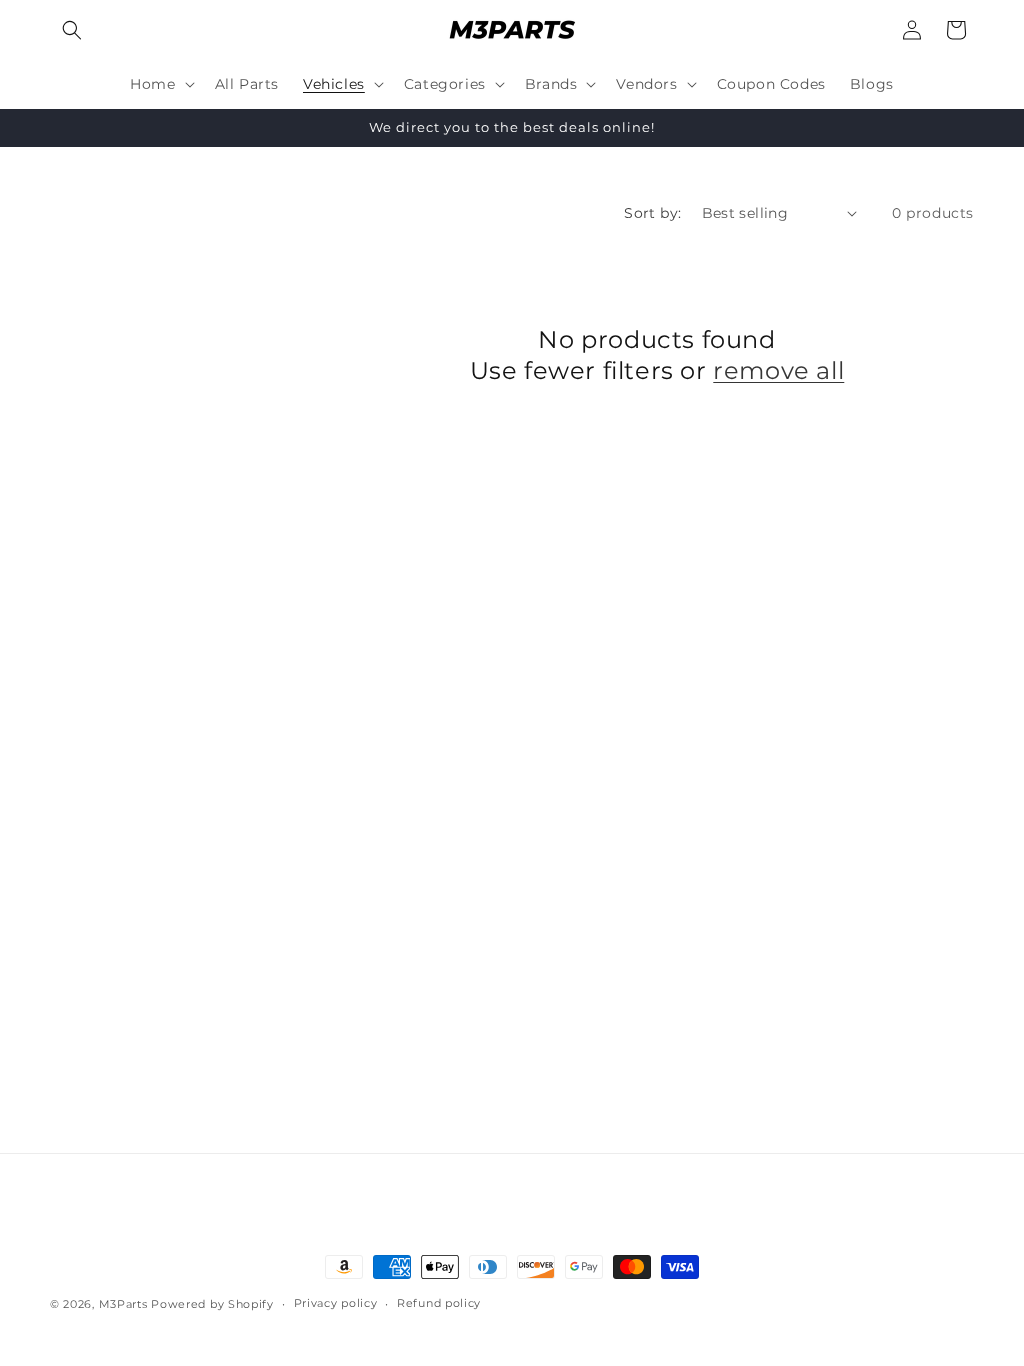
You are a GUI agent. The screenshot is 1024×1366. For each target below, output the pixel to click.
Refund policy (439, 1303)
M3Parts (123, 1304)
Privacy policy (336, 1303)
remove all (778, 370)
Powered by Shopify (212, 1304)
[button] (72, 30)
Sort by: (652, 213)
